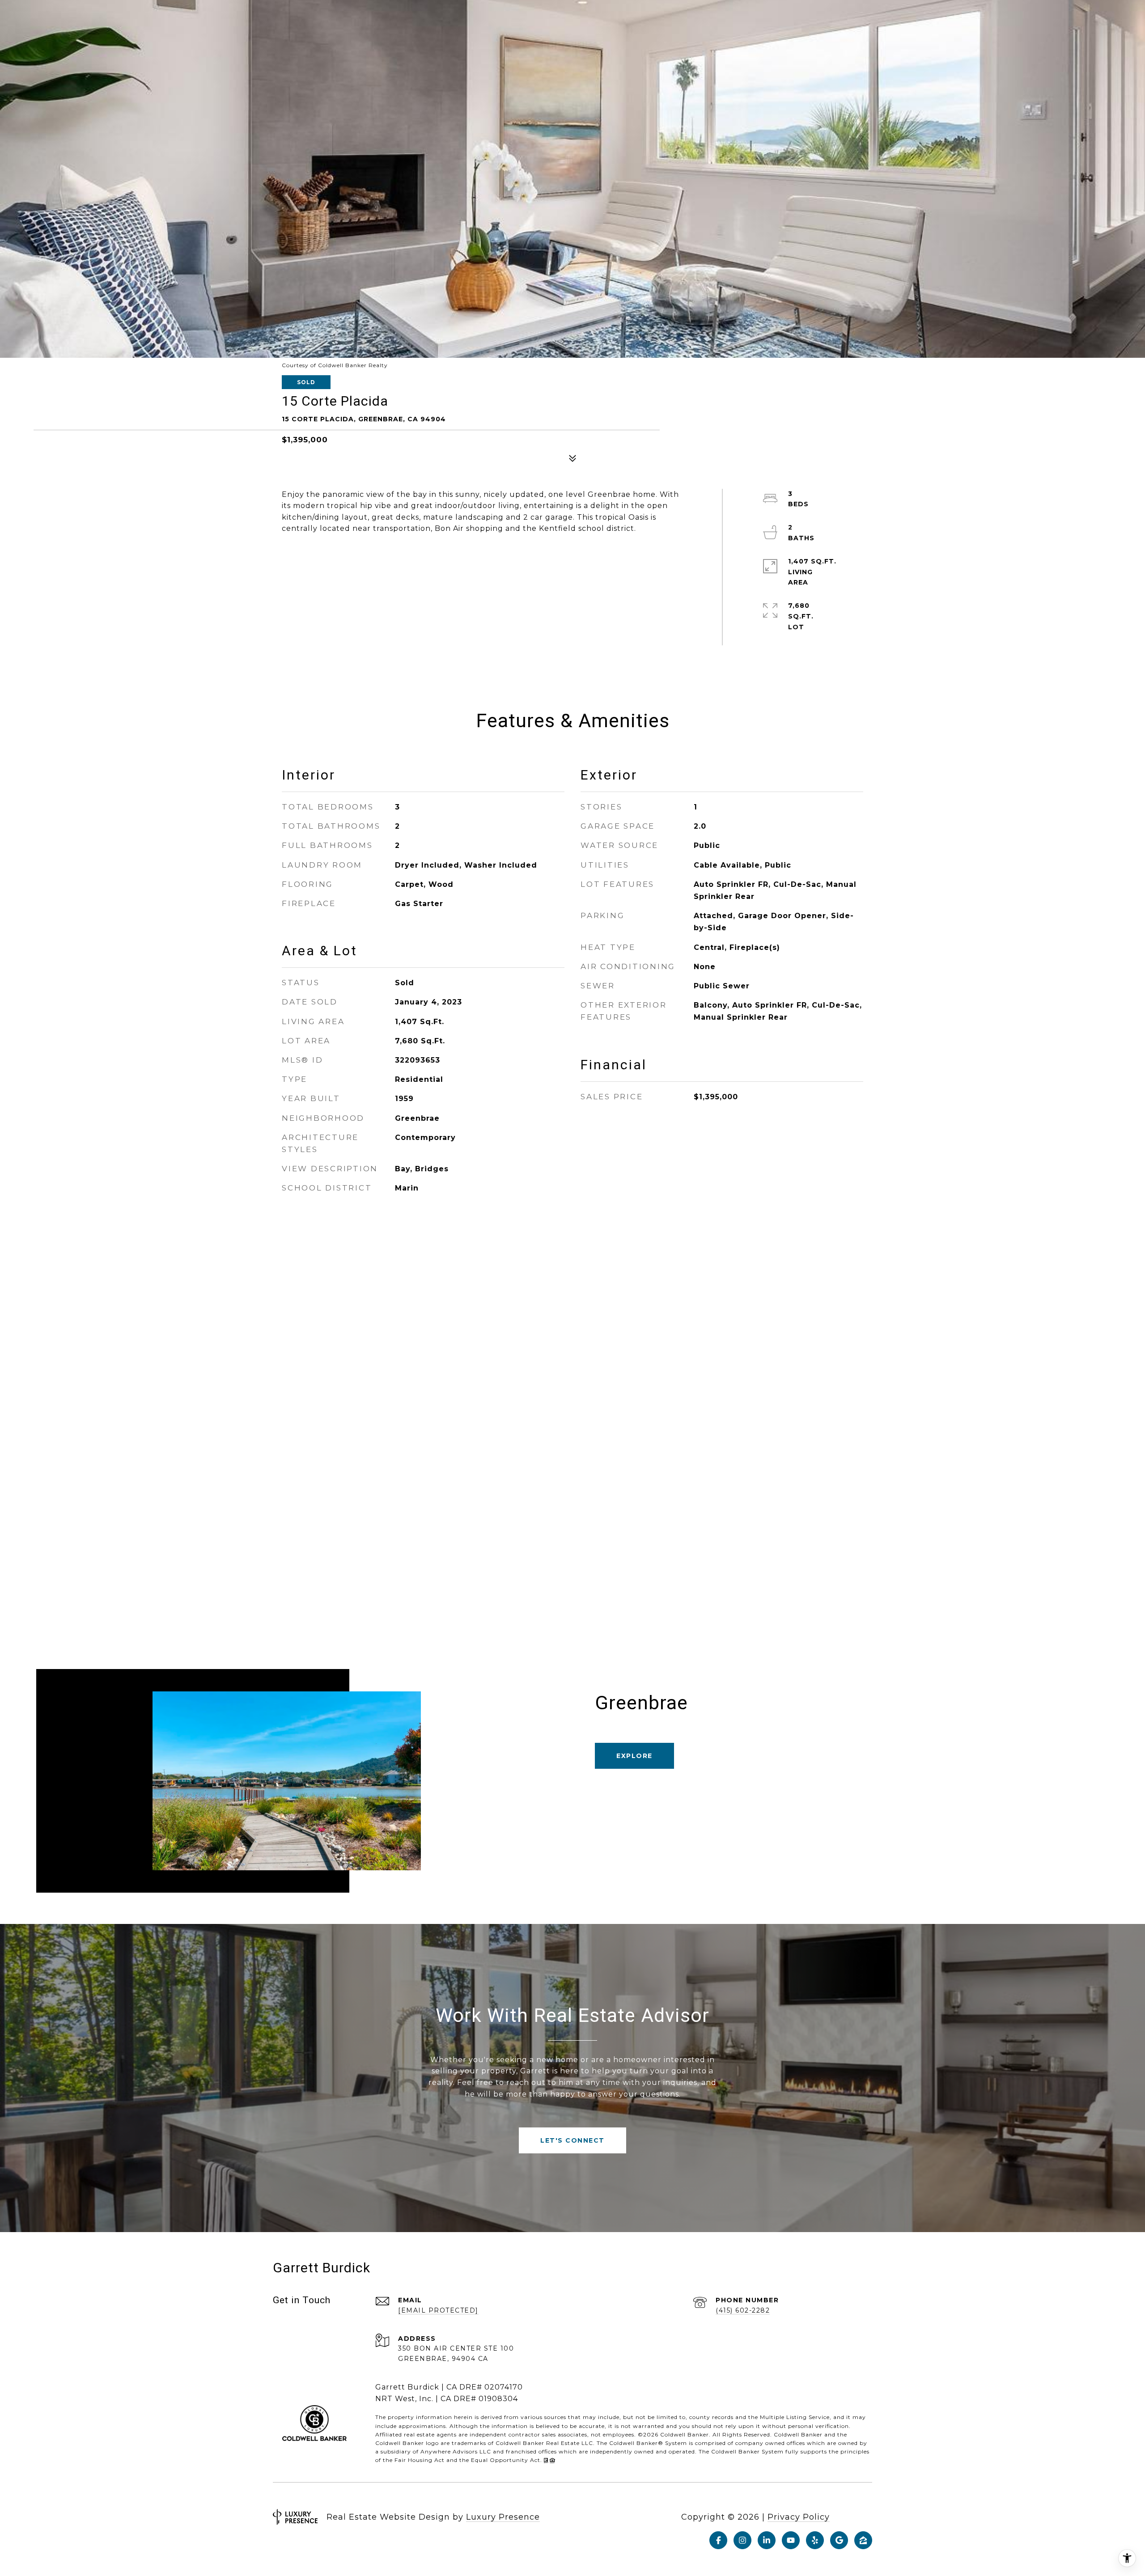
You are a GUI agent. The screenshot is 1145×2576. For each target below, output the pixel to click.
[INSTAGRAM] (742, 2540)
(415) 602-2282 (743, 2310)
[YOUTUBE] (791, 2540)
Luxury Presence (503, 2517)
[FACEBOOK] (718, 2540)
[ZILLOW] (863, 2540)
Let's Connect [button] (572, 2140)
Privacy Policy (799, 2517)
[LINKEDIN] (767, 2540)
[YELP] (815, 2540)
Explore (634, 1756)
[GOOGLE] (839, 2540)
